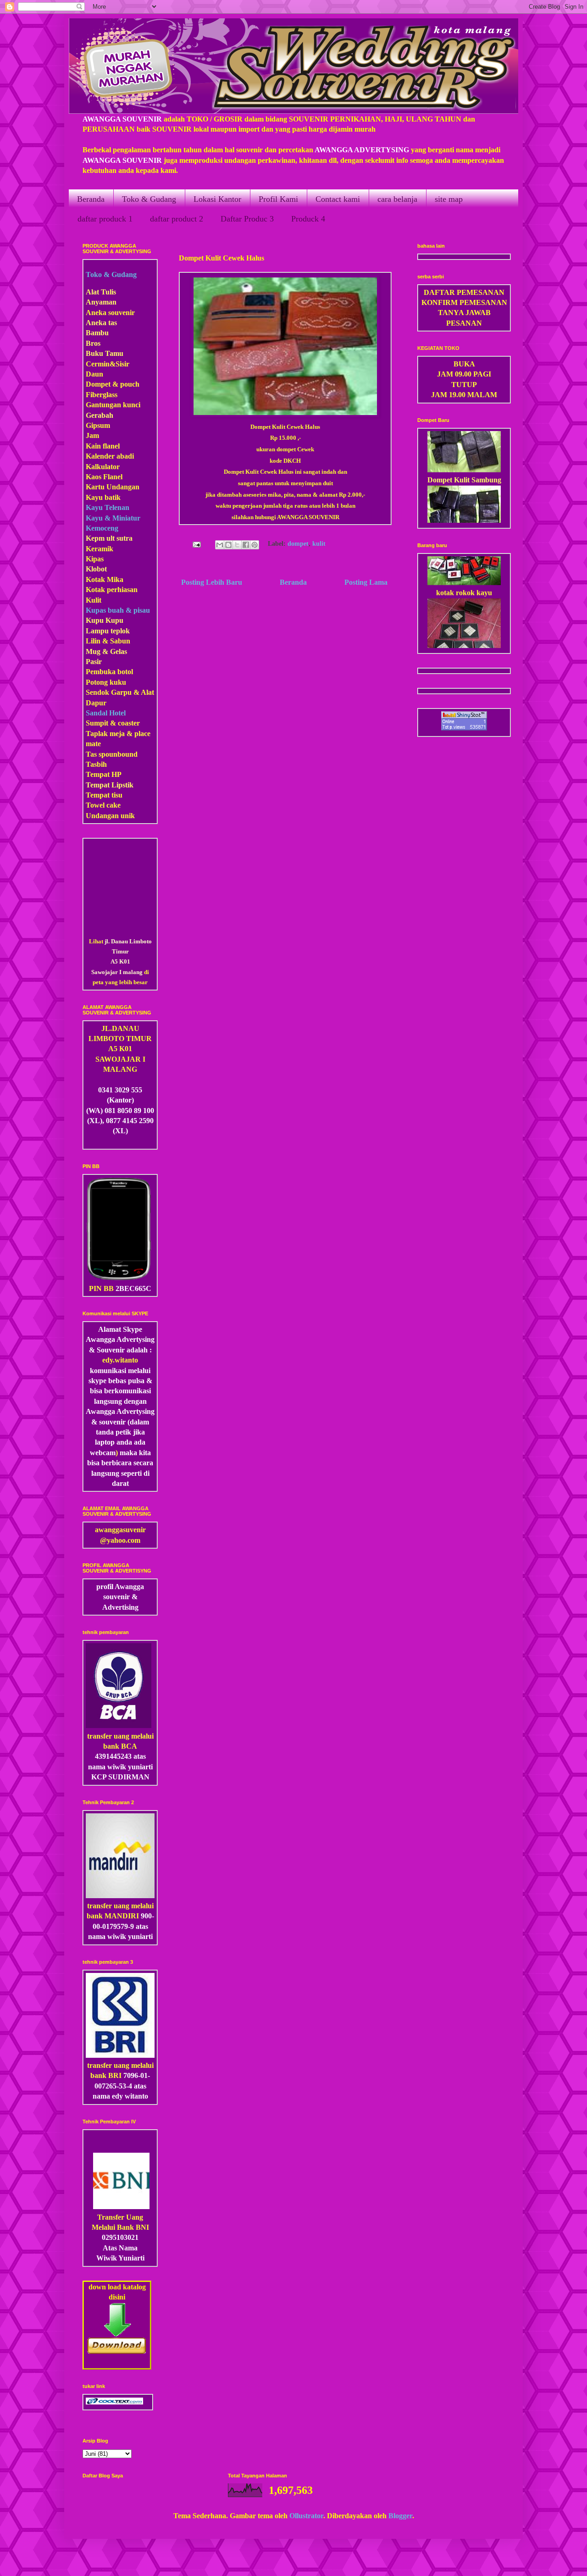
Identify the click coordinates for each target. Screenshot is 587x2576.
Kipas (95, 559)
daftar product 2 (177, 219)
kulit (319, 544)
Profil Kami (278, 199)
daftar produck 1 (105, 219)
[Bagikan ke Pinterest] (255, 545)
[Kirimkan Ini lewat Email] (220, 545)
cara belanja (397, 199)
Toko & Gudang (149, 199)
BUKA (464, 364)
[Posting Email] (196, 544)
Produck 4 (308, 219)
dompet (298, 544)
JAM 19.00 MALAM (464, 395)
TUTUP (464, 385)
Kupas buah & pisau (118, 610)
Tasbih (96, 764)
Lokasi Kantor (217, 199)
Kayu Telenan (108, 507)
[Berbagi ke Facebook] (246, 545)
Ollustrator (306, 2516)
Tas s (94, 754)
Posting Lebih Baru (212, 582)
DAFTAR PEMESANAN (464, 292)
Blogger (400, 2516)
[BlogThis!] (228, 545)
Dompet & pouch (113, 384)
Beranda (91, 199)
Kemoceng (102, 528)
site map (449, 199)
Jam (92, 435)
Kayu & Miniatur (113, 518)
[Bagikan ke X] (237, 545)
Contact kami (338, 199)
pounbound (119, 754)
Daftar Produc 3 (247, 219)
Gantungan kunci (113, 405)
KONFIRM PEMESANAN (464, 302)
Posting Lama (366, 582)
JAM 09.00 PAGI (464, 374)
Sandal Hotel (106, 713)
